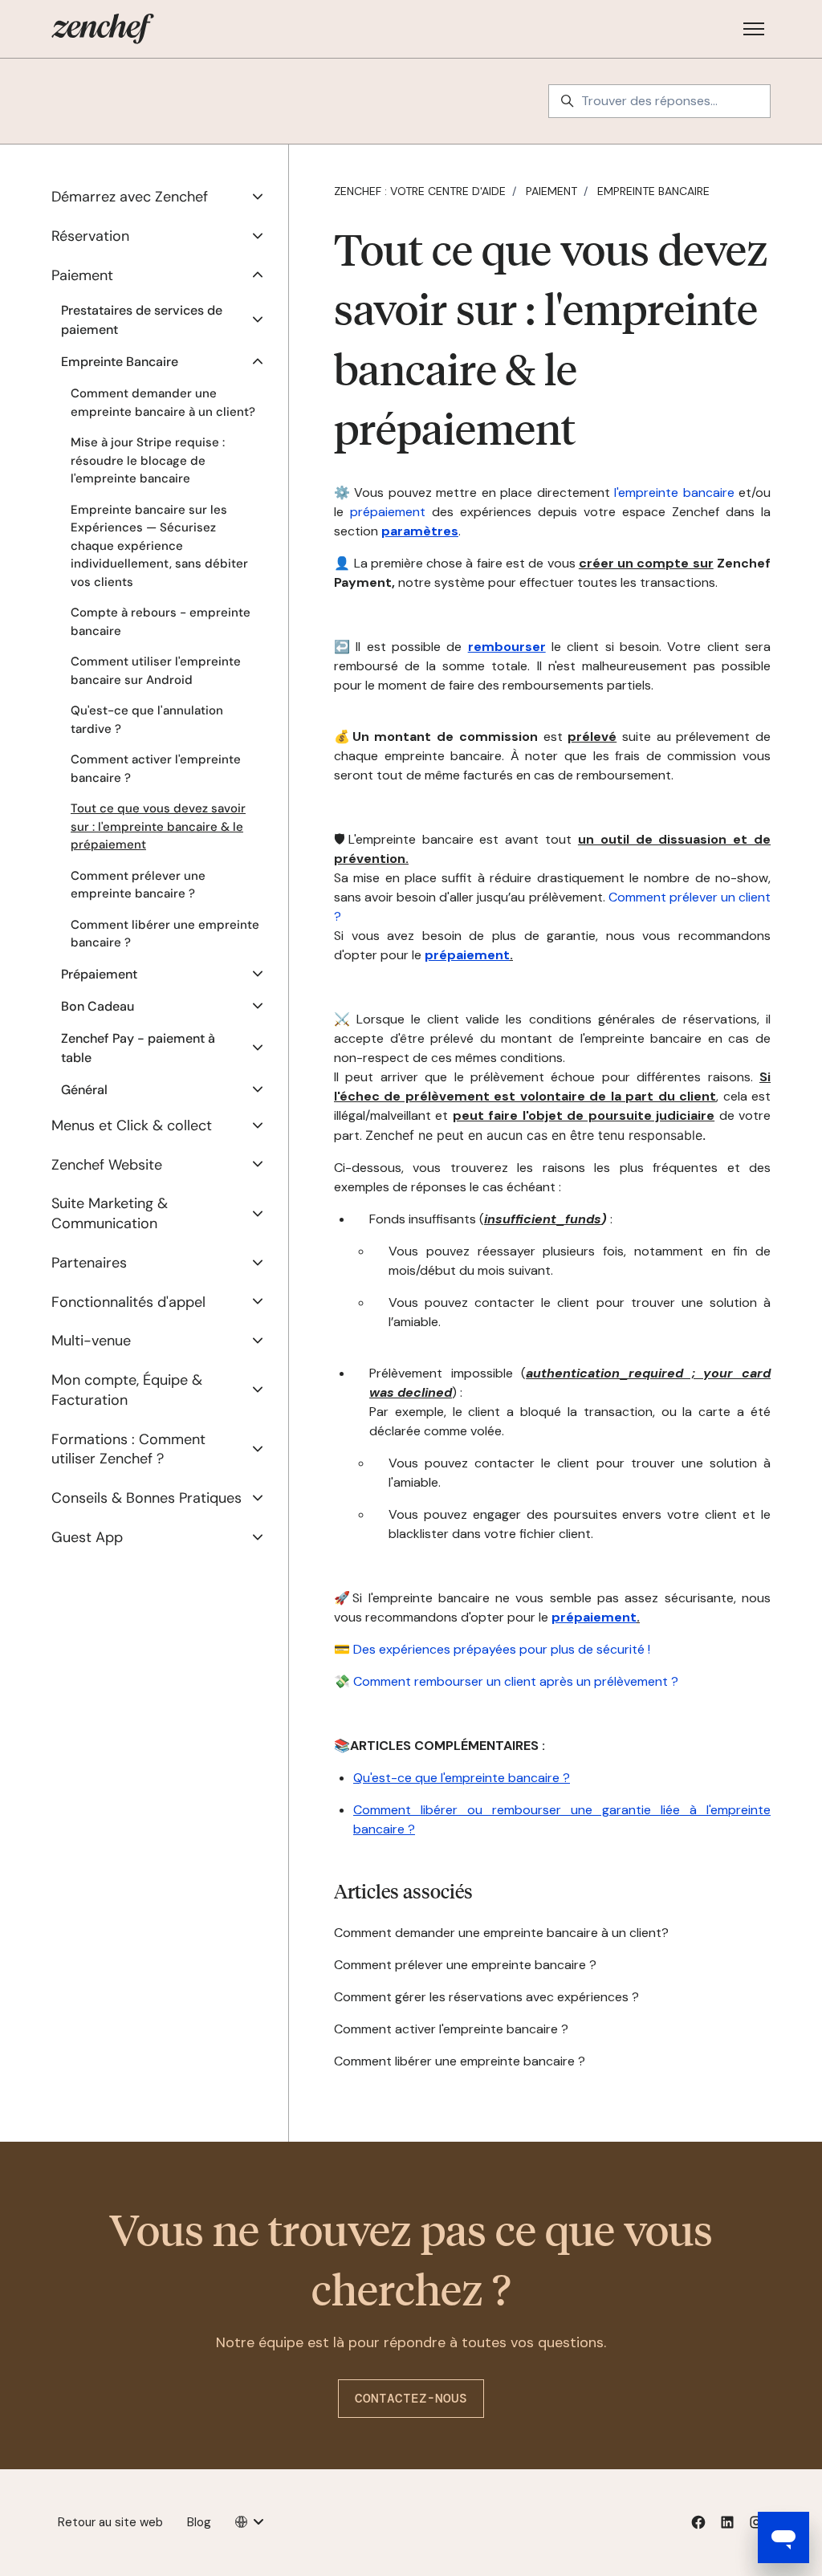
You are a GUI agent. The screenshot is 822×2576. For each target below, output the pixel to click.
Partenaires (89, 1263)
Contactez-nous (411, 2398)
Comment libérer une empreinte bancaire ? (460, 2061)
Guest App (87, 1537)
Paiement (551, 191)
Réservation (90, 236)
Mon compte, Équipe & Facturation (127, 1390)
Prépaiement (99, 974)
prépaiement (388, 512)
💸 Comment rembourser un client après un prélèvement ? (506, 1681)
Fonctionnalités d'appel (128, 1302)
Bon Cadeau (98, 1006)
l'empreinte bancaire (672, 492)
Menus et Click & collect (132, 1125)
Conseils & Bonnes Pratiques (146, 1498)
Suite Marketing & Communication (110, 1213)
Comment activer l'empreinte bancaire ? (451, 2029)
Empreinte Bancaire (653, 191)
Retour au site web (110, 2522)
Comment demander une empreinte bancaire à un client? (501, 1933)
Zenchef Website (107, 1165)
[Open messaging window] (783, 2537)
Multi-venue (91, 1341)
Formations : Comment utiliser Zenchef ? (128, 1449)
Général (84, 1090)
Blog (199, 2522)
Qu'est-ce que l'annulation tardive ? (147, 720)
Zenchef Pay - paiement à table (138, 1048)
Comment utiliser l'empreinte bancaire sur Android (156, 671)
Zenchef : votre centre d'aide (420, 191)
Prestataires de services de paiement (142, 320)
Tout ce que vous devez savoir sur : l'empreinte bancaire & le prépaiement (158, 826)
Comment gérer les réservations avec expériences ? (486, 1997)
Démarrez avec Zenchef (130, 197)
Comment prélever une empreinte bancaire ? (465, 1965)
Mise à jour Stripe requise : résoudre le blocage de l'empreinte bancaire (148, 460)
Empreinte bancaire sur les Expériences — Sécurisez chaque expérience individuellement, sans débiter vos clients (159, 546)
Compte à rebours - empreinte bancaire (161, 622)
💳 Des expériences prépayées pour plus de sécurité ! (492, 1649)
